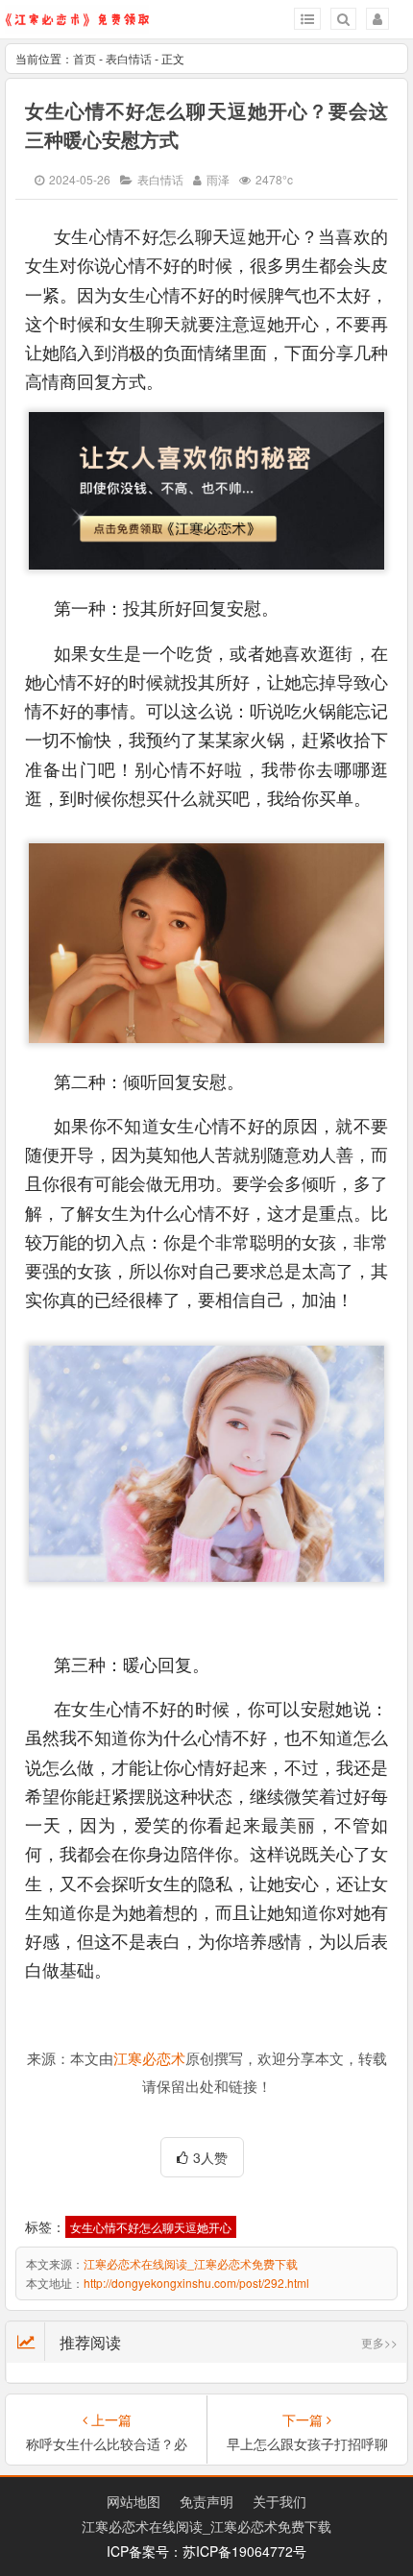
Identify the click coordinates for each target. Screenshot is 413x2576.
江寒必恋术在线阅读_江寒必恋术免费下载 (191, 2263)
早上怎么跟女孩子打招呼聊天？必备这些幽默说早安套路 (307, 2443)
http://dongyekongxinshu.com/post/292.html (196, 2283)
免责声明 (206, 2501)
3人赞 (210, 2157)
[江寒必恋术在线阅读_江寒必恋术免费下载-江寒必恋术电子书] (77, 25)
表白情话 (129, 58)
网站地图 (134, 2501)
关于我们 (279, 2501)
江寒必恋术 (149, 2059)
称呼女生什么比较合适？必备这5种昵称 (107, 2443)
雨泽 (218, 179)
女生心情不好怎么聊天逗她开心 (151, 2227)
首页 (85, 58)
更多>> (379, 2342)
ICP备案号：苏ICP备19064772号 (206, 2551)
